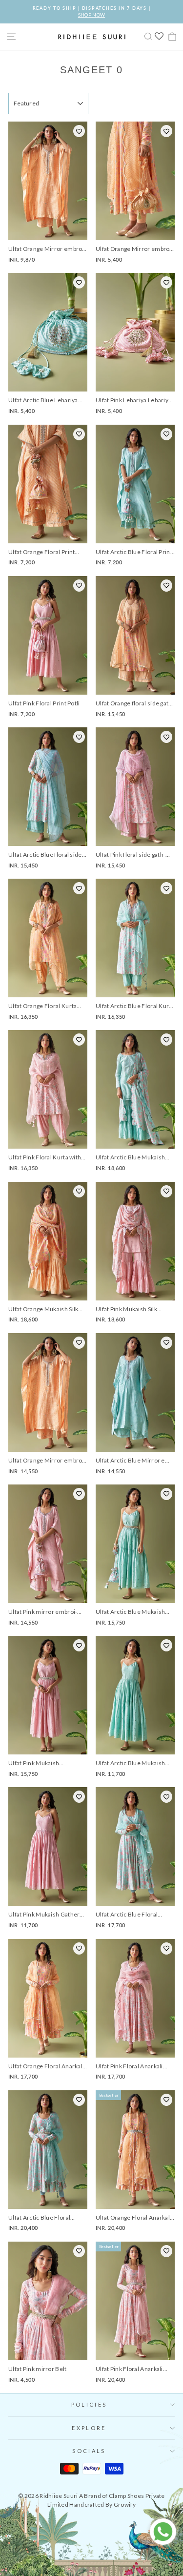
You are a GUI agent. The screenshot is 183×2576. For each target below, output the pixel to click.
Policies (89, 2404)
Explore (89, 2428)
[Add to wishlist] (79, 131)
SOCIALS (89, 2451)
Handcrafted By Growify (102, 2504)
